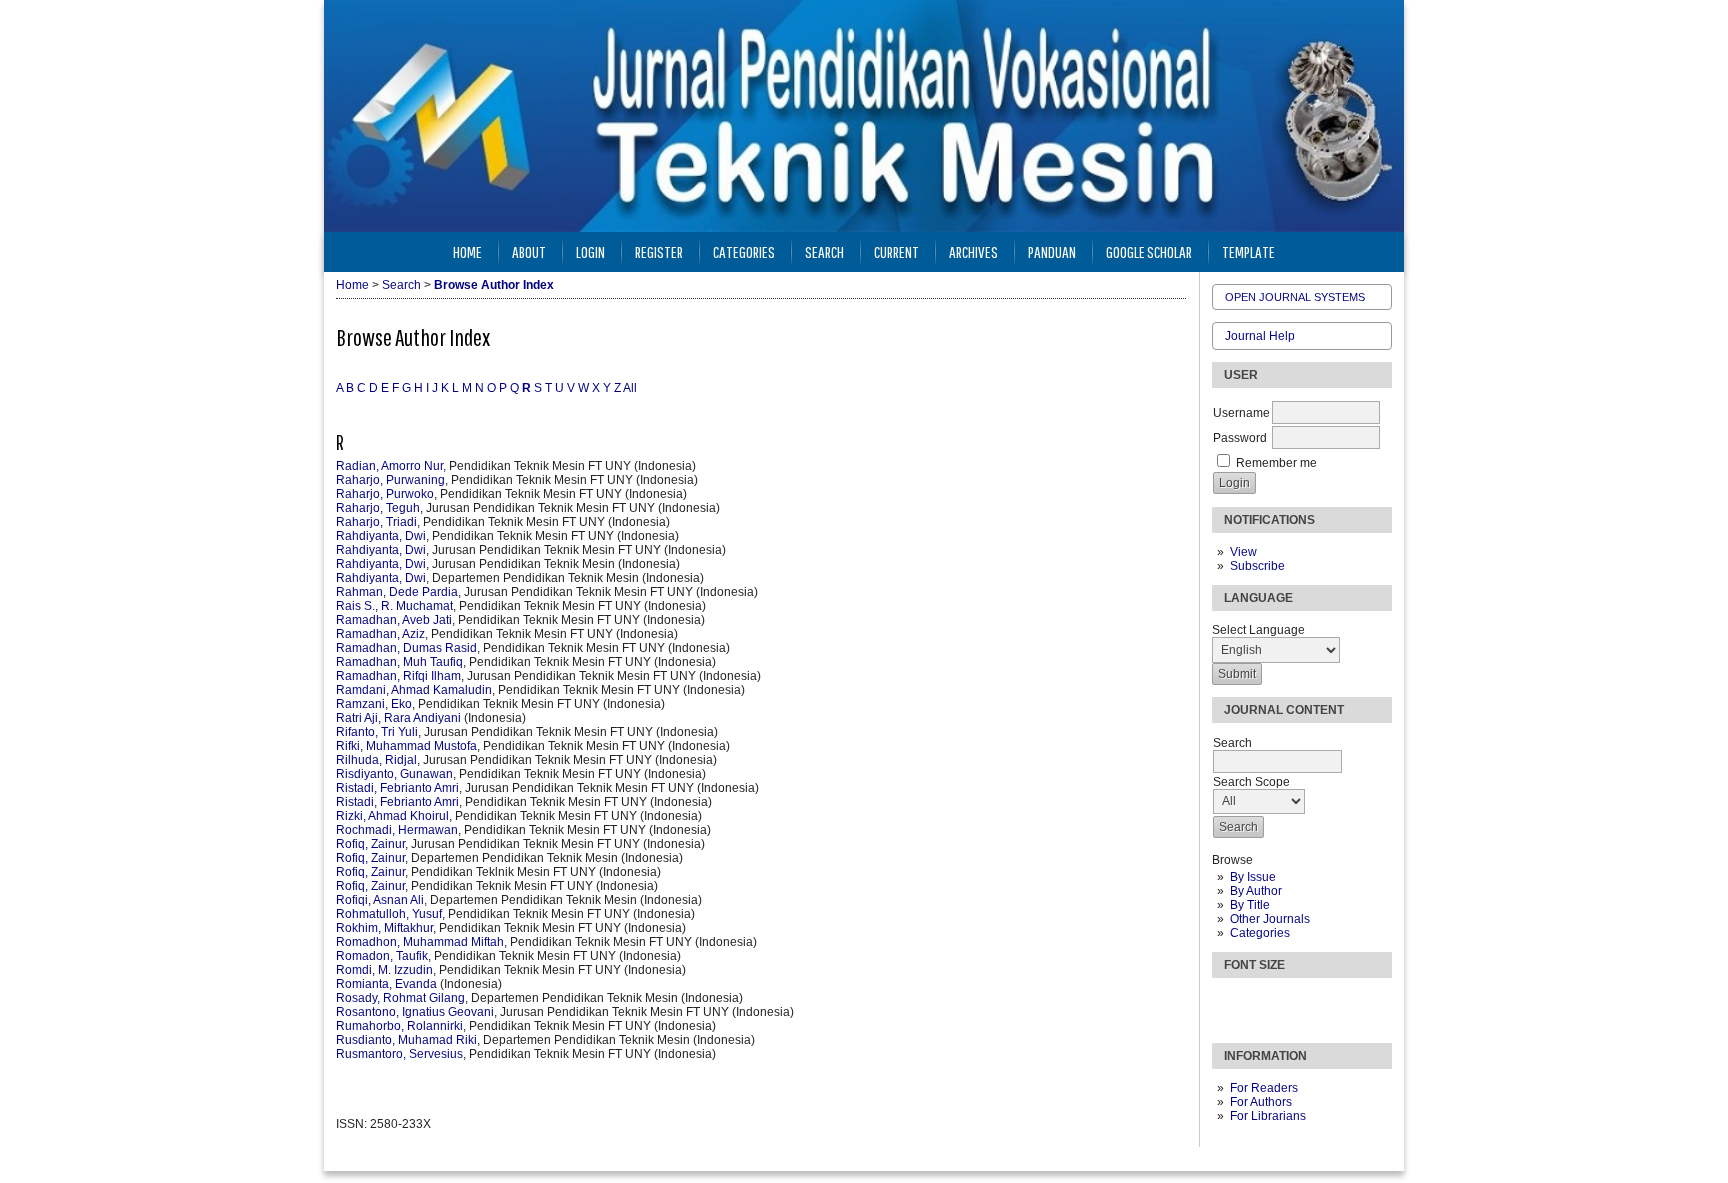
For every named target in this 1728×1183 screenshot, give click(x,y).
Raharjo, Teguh (378, 508)
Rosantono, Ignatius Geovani (415, 1012)
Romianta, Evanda (386, 984)
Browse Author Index (494, 285)
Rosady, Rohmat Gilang (400, 998)
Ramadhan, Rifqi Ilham (398, 676)
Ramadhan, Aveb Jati (394, 620)
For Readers (1264, 1088)
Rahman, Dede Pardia (397, 592)
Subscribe (1257, 566)
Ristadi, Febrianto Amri (397, 788)
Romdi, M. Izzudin (384, 970)
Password (1240, 438)
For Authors (1261, 1102)
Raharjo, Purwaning (390, 480)
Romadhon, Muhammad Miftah (420, 942)
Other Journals (1270, 919)
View (1243, 552)
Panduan (1052, 251)
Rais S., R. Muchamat (394, 606)
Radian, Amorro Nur (389, 466)
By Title (1250, 905)
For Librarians (1268, 1116)
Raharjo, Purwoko (385, 494)
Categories (1260, 933)
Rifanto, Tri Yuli (377, 732)
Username (1241, 413)
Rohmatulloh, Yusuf (389, 914)
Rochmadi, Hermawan (397, 830)
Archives (973, 251)
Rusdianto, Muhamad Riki (406, 1040)
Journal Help (1260, 336)
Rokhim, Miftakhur (384, 928)
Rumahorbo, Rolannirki (399, 1026)
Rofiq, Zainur (370, 844)
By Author (1256, 891)
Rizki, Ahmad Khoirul (392, 816)
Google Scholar (1149, 251)
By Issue (1253, 877)
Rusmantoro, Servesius (399, 1054)
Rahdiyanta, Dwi (381, 536)
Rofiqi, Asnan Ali (380, 900)
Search (824, 251)
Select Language (1258, 630)
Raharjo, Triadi (376, 522)
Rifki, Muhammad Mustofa (406, 746)
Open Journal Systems (1295, 297)
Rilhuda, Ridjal (376, 760)
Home (467, 251)
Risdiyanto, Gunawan (394, 774)
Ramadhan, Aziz (380, 634)
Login (590, 251)
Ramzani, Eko (374, 704)
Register (659, 251)
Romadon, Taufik (382, 956)
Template (1248, 251)
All (630, 388)
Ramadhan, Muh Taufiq (399, 662)
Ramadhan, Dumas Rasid (406, 648)
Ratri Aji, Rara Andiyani (398, 718)
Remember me (1276, 463)
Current (896, 251)
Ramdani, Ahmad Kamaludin (414, 690)
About (529, 251)
